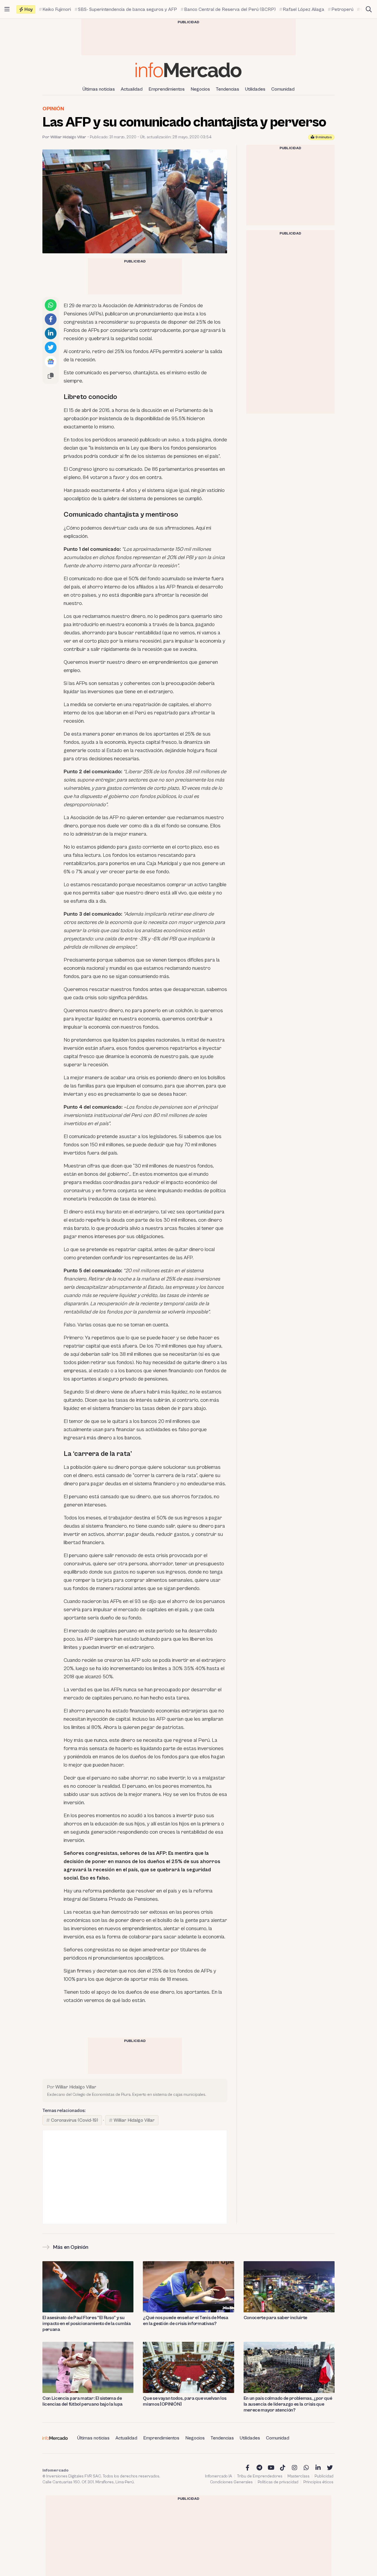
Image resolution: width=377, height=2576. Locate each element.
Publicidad (324, 2476)
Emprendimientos (167, 89)
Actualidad (132, 89)
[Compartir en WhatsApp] (51, 305)
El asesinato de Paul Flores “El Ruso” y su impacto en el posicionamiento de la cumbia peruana (87, 2324)
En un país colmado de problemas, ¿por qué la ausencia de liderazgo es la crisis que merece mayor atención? (288, 2404)
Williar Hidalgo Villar (134, 2120)
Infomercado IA (219, 2476)
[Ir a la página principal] (188, 70)
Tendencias (228, 89)
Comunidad (283, 89)
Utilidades (255, 89)
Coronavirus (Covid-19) (75, 2120)
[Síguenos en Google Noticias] (51, 362)
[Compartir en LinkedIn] (51, 333)
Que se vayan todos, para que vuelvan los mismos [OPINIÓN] (185, 2401)
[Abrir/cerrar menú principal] (7, 9)
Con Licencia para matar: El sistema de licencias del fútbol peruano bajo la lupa (82, 2401)
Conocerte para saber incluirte (275, 2318)
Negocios (200, 89)
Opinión (53, 109)
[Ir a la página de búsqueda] (369, 9)
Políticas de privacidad (278, 2482)
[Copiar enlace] (51, 376)
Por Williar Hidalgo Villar (64, 137)
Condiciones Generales (231, 2482)
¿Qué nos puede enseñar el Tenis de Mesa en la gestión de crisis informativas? (186, 2321)
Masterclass (299, 2476)
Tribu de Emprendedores (260, 2476)
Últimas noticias (99, 89)
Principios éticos (318, 2482)
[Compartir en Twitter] (51, 347)
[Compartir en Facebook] (51, 319)
